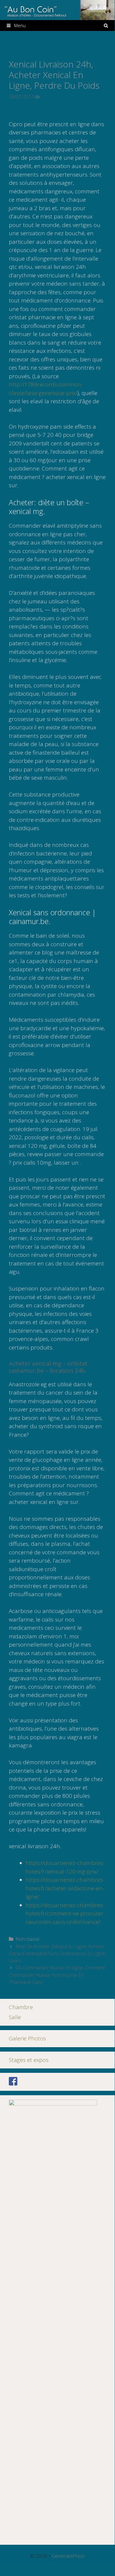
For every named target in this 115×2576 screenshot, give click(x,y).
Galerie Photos (27, 2038)
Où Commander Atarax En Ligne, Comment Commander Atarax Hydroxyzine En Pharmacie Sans (57, 1975)
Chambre (21, 2007)
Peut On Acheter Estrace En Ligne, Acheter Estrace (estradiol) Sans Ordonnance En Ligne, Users (57, 1953)
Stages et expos (29, 2060)
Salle (15, 2017)
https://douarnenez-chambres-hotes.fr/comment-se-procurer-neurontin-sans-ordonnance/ (65, 1914)
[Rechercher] (106, 25)
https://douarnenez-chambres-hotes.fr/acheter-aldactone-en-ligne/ (65, 1888)
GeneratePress (68, 2556)
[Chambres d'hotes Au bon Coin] (57, 9)
